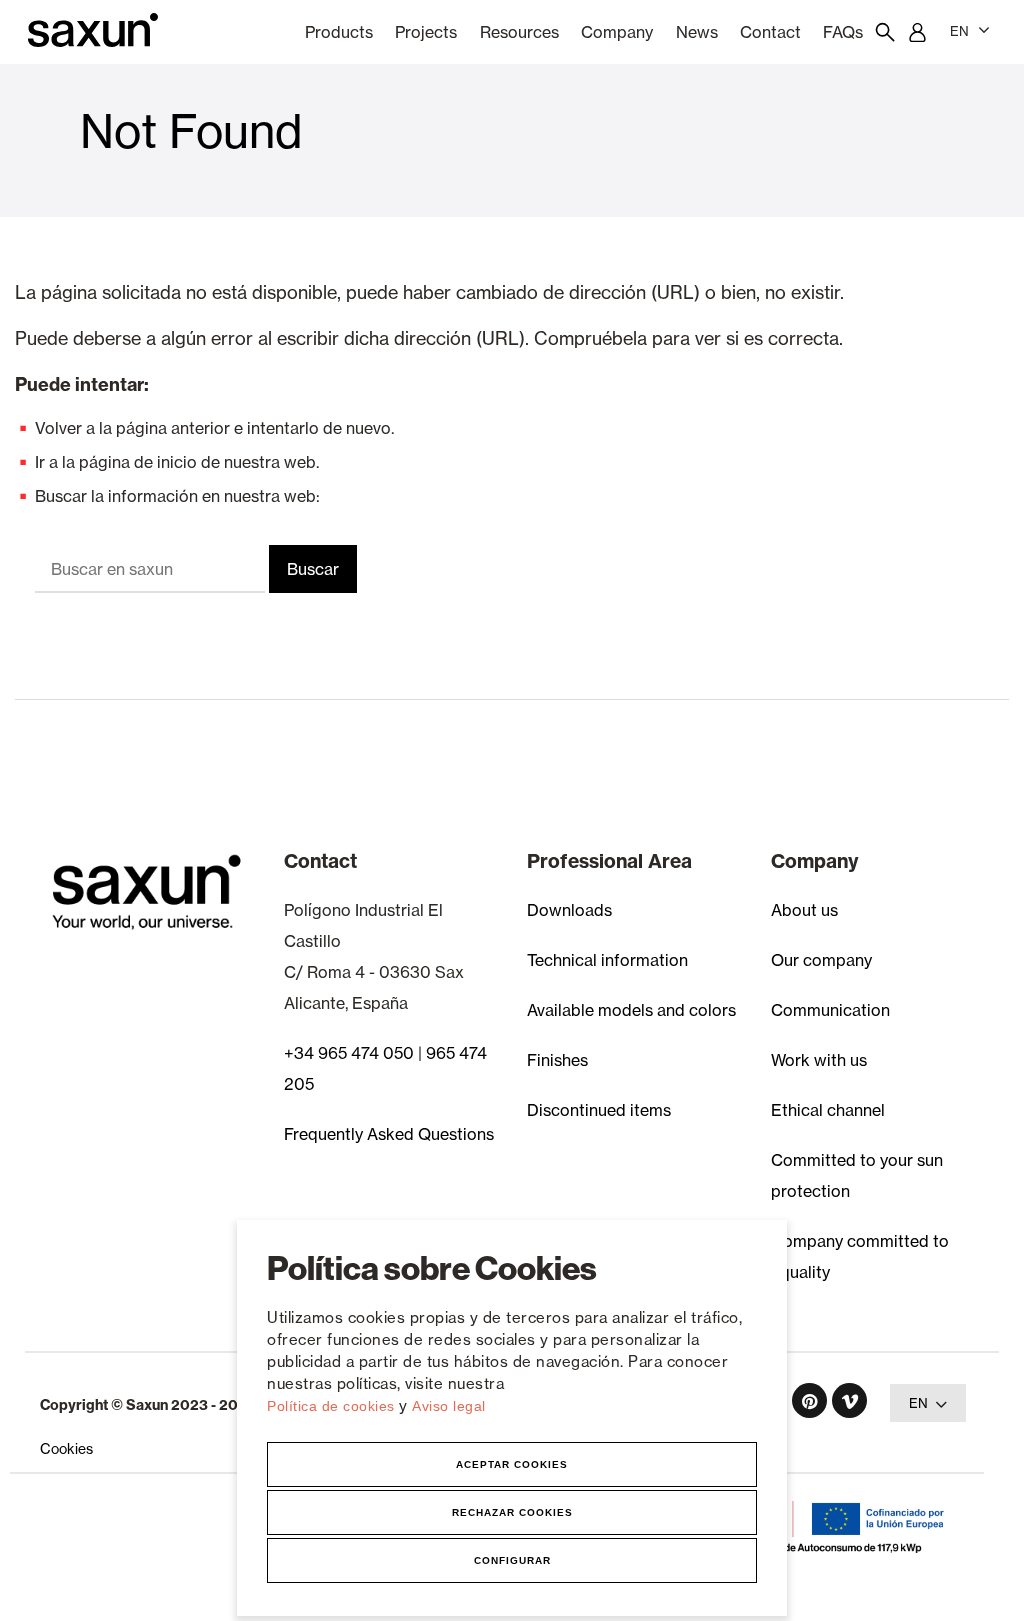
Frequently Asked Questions (389, 1134)
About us (804, 910)
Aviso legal (449, 1406)
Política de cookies (333, 1406)
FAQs (843, 32)
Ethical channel (828, 1110)
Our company (821, 960)
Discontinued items (599, 1110)
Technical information (607, 960)
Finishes (557, 1060)
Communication (830, 1010)
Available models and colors (631, 1010)
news (697, 32)
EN (959, 31)
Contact (770, 32)
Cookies (66, 1448)
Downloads (569, 910)
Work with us (819, 1060)
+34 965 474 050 (349, 1053)
